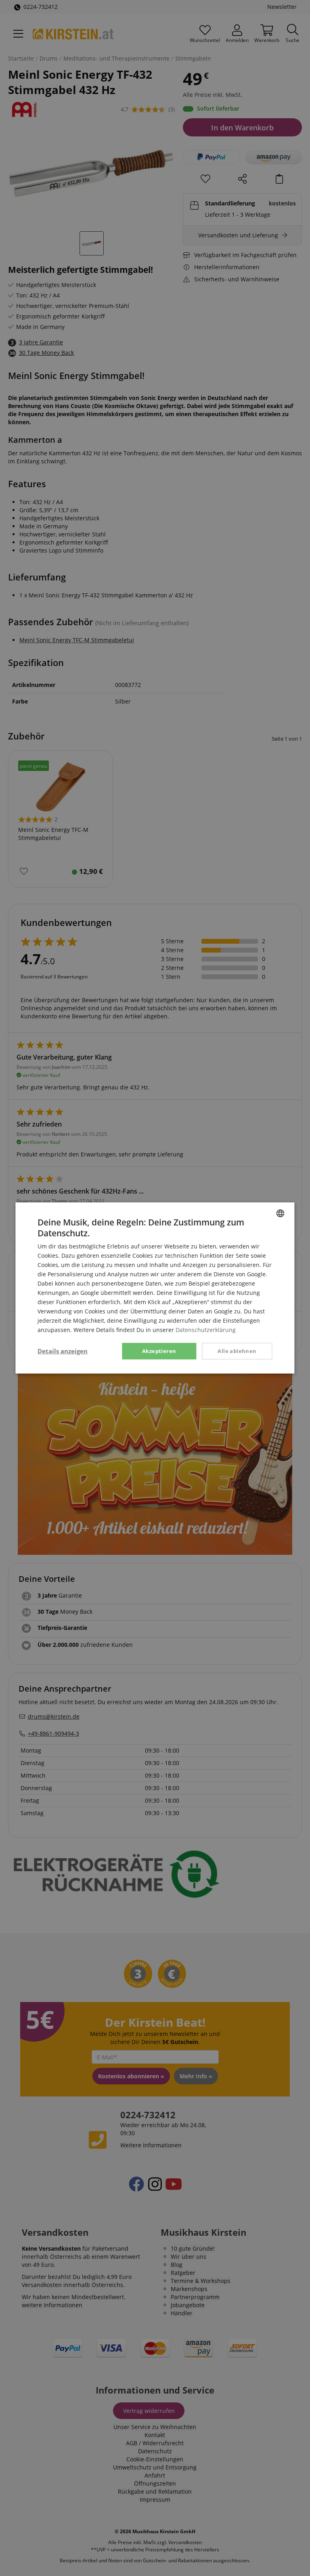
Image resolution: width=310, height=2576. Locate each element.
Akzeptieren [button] (159, 1351)
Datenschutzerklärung (206, 1330)
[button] (63, 1351)
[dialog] (155, 1288)
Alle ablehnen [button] (237, 1351)
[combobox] (281, 1213)
